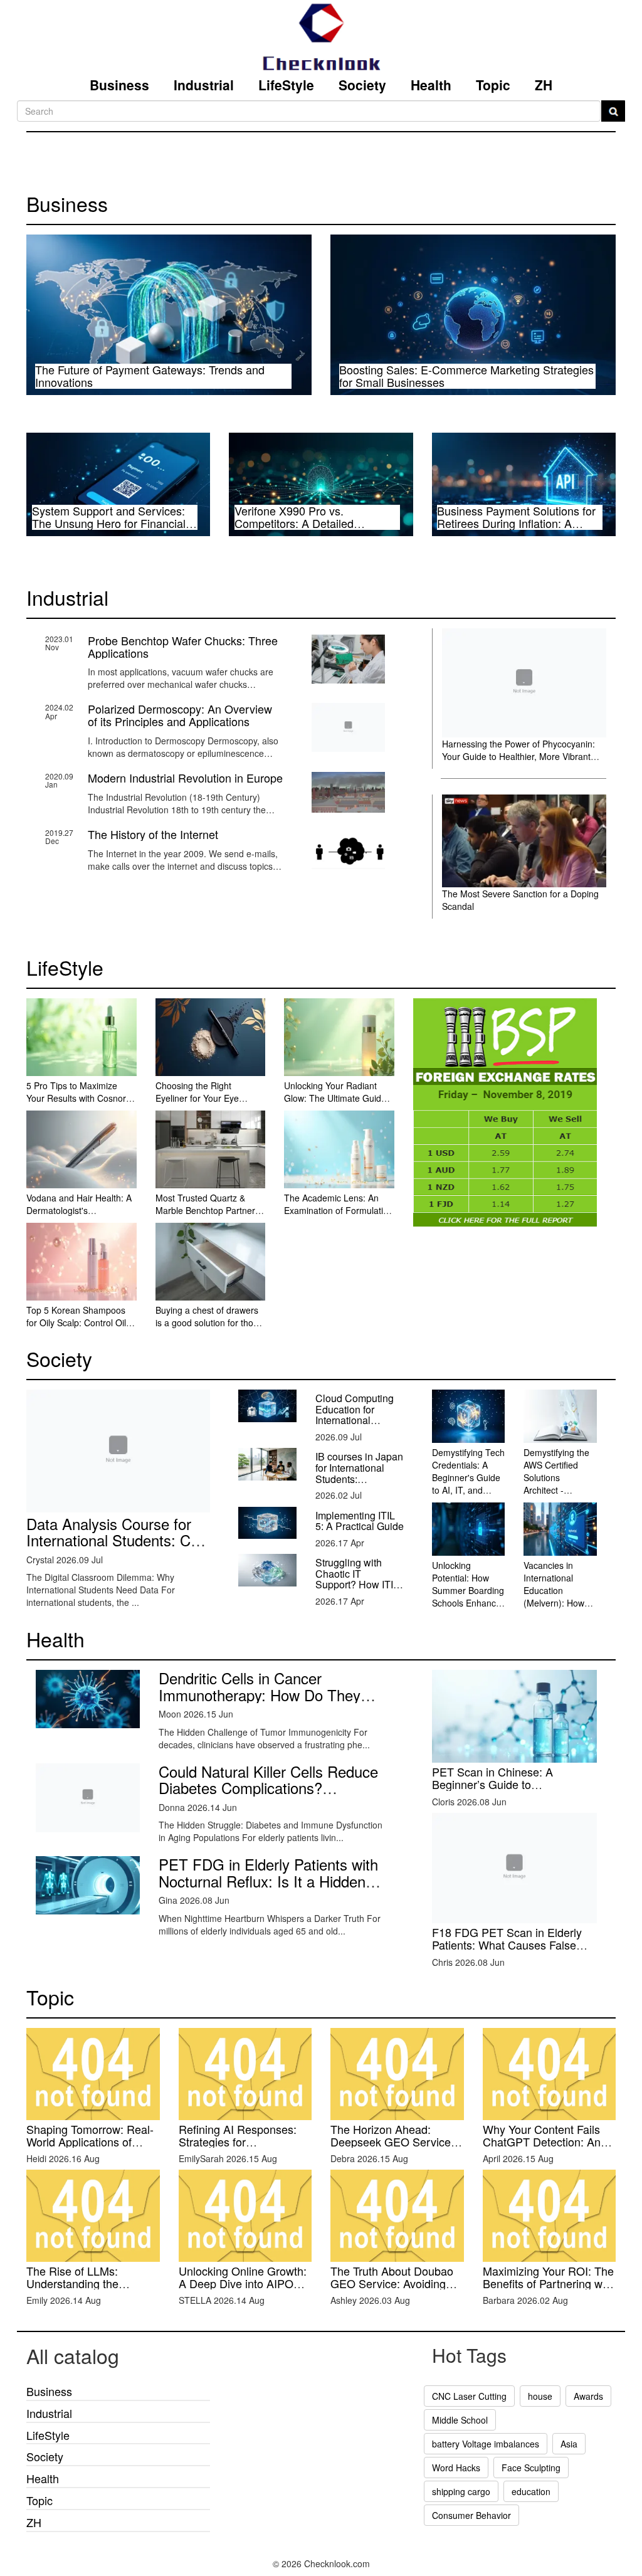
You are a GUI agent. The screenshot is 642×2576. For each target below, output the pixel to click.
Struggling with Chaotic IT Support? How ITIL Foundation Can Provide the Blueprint (357, 1590)
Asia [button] (569, 2444)
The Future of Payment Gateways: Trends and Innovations (150, 376)
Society (362, 85)
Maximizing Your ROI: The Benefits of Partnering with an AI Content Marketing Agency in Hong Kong (549, 2289)
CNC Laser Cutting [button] (469, 2396)
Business (119, 85)
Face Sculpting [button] (531, 2468)
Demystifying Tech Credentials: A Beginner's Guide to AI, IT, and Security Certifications (468, 1484)
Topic (493, 85)
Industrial (204, 85)
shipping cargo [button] (461, 2491)
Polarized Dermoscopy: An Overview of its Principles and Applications (180, 715)
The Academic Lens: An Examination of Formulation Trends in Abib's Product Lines (339, 1217)
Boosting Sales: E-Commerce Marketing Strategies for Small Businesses (466, 376)
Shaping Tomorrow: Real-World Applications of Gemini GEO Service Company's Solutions (90, 2147)
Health (431, 85)
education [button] (531, 2491)
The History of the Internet (153, 834)
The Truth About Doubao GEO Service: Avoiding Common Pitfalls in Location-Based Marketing (396, 2289)
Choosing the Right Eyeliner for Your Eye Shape (197, 1098)
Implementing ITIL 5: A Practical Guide (360, 1521)
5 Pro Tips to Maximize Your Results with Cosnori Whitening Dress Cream (77, 1098)
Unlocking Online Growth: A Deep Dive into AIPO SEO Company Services (243, 2283)
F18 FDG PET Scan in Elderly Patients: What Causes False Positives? (507, 1945)
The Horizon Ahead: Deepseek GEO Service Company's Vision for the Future (393, 2147)
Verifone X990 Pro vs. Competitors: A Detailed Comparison (294, 523)
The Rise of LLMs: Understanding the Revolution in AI (72, 2283)
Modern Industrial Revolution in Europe (185, 778)
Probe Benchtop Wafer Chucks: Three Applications (183, 647)
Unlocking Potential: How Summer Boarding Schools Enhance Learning (468, 1590)
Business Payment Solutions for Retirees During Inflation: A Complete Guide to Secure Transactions (516, 529)
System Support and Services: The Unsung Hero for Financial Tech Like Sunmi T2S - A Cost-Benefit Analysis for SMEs (109, 529)
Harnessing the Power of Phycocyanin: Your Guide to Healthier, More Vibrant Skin (518, 756)
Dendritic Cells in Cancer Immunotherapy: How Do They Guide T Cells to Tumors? (260, 1694)
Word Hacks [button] (456, 2468)
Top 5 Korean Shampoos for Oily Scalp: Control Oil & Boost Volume (80, 1322)
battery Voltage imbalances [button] (486, 2444)
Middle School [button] (460, 2420)
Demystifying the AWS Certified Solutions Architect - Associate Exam (556, 1477)
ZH (544, 85)
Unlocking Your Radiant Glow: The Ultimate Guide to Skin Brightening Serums (338, 1098)
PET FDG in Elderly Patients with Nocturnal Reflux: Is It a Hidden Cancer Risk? (268, 1881)
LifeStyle (286, 85)
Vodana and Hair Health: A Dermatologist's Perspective (79, 1210)
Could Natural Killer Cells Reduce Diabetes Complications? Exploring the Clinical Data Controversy (268, 1796)
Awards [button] (588, 2396)
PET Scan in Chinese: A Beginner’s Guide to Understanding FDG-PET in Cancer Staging (501, 1790)
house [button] (540, 2396)
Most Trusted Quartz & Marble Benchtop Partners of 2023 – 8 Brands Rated (208, 1210)
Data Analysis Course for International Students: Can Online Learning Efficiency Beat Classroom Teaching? (117, 1548)
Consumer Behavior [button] (471, 2515)
